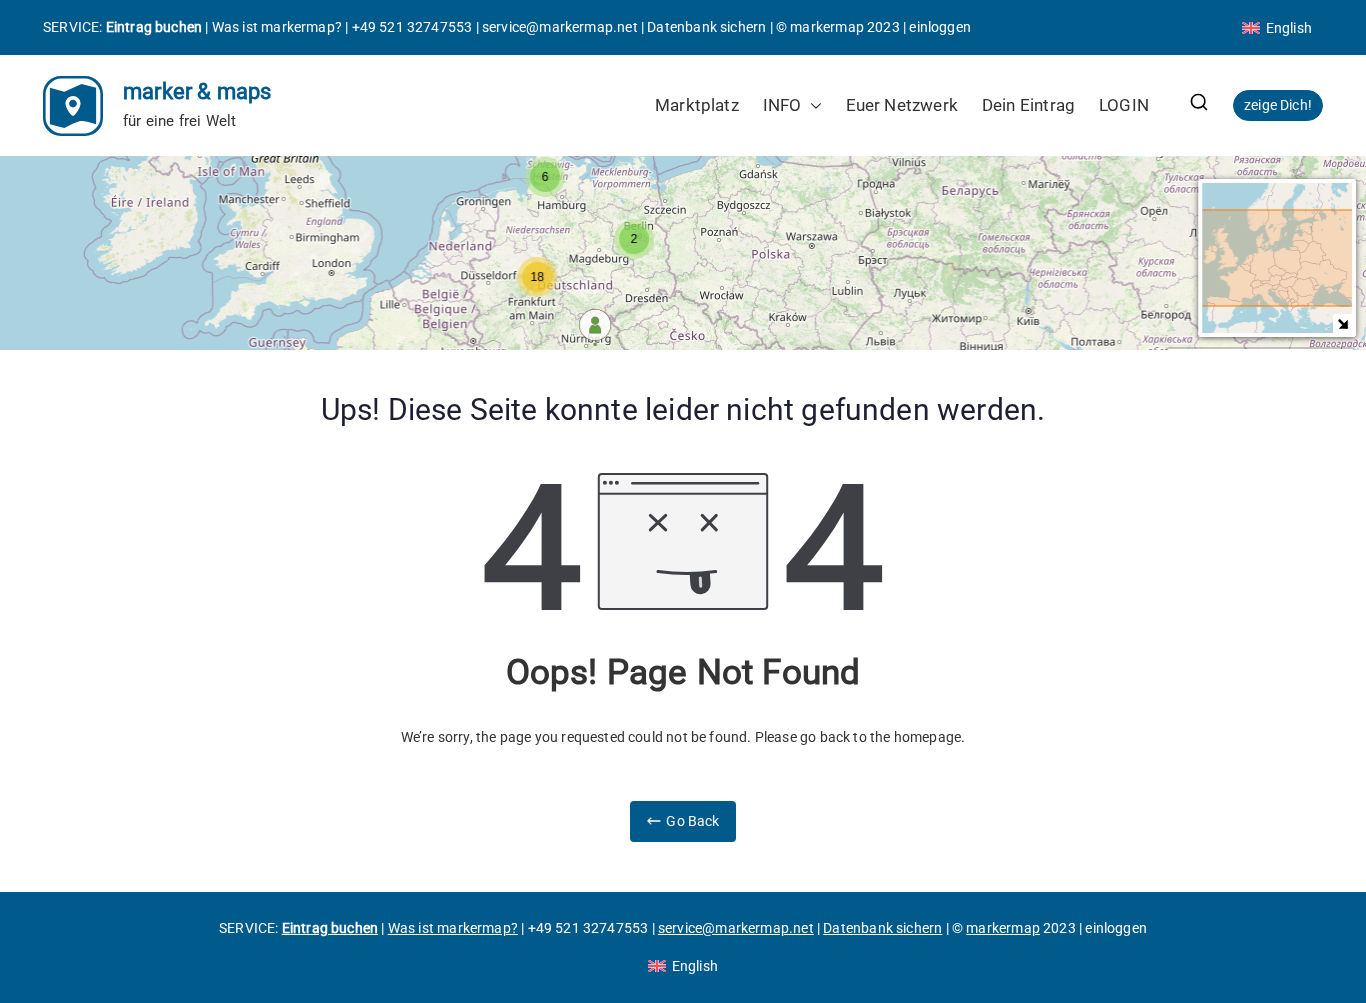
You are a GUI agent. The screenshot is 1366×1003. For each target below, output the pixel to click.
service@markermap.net (560, 27)
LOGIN (1124, 105)
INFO (782, 105)
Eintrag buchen (154, 27)
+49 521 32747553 (412, 27)
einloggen (940, 27)
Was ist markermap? (277, 27)
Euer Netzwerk (902, 105)
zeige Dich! (1278, 105)
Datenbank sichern (706, 27)
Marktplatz (697, 105)
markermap (827, 27)
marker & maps (197, 91)
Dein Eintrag (1028, 105)
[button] (812, 105)
